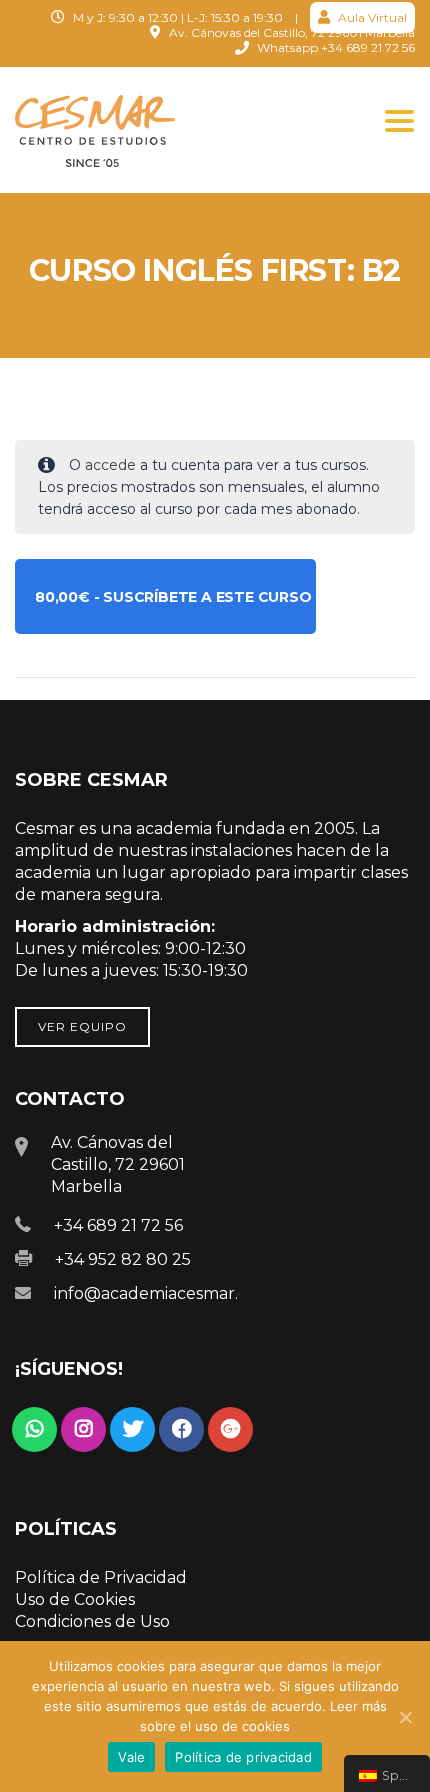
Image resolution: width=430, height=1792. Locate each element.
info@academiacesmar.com (163, 1293)
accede (110, 465)
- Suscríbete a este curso (173, 597)
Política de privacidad (243, 1757)
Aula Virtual (371, 17)
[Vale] (405, 1717)
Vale (131, 1757)
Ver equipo (82, 1026)
